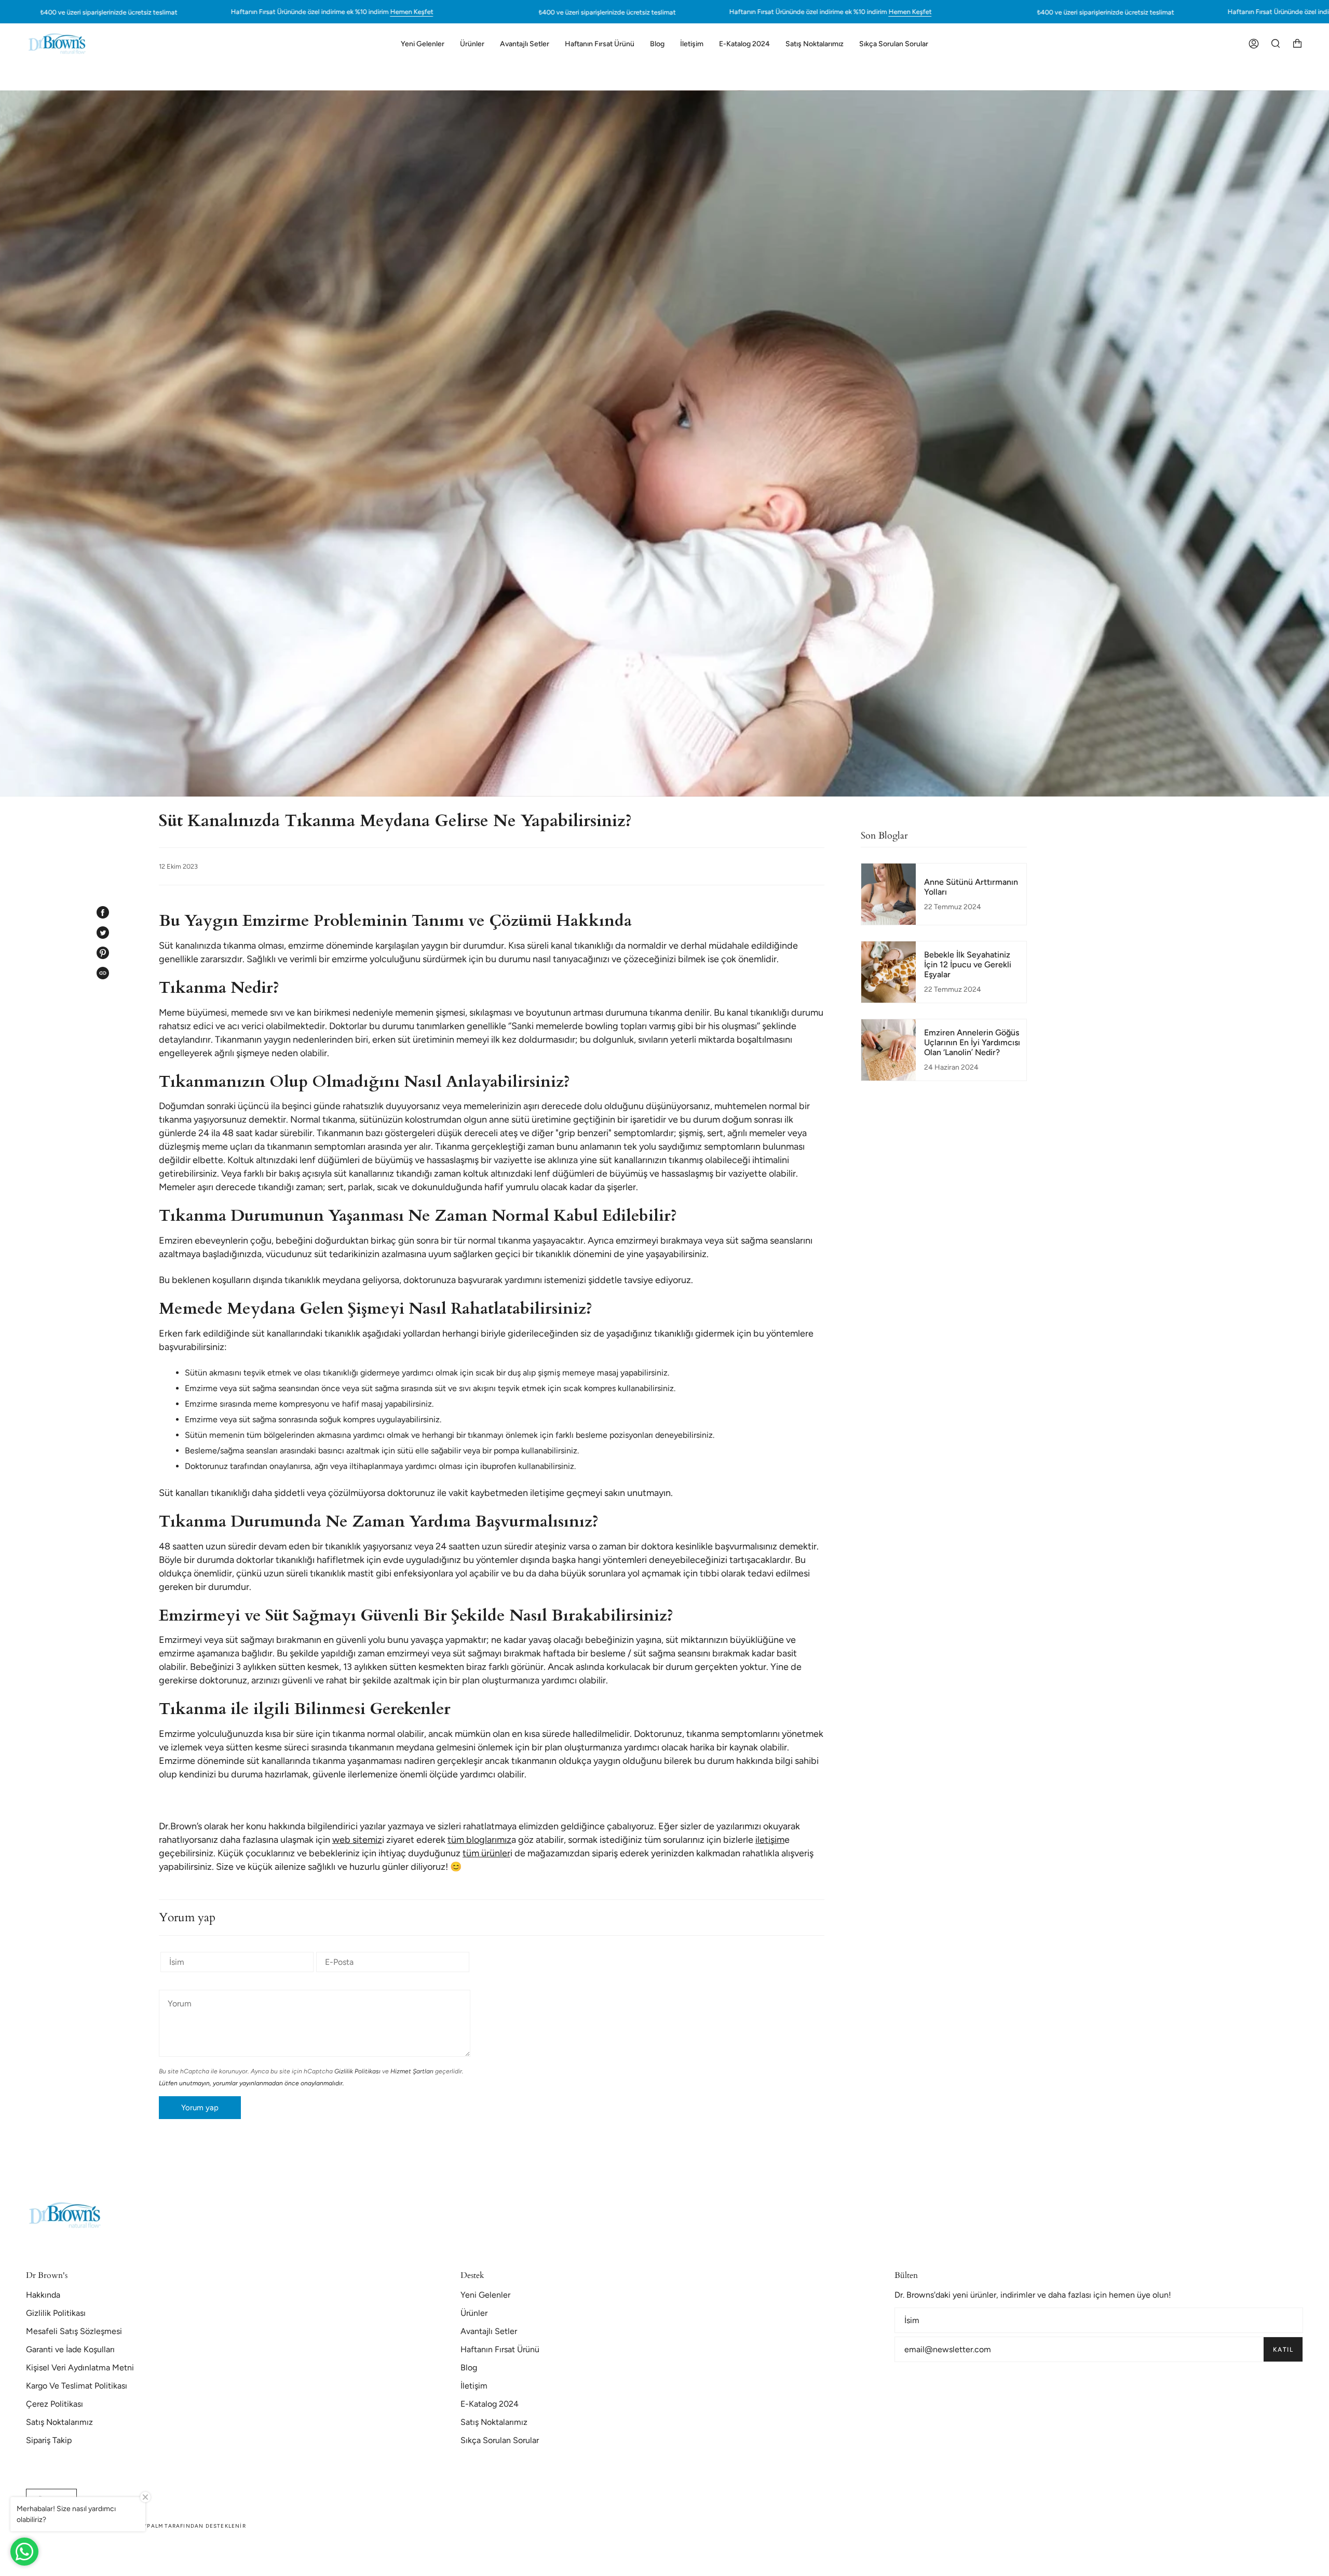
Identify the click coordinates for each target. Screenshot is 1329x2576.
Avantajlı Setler (489, 2331)
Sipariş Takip (49, 2440)
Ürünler (474, 2313)
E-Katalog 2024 (490, 2404)
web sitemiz (357, 1840)
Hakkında (43, 2295)
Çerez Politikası (55, 2404)
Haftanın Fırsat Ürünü (500, 2349)
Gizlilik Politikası (357, 2071)
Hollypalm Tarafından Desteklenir (186, 2526)
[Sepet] (1297, 44)
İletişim (474, 2386)
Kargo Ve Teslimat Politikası (77, 2386)
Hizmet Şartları (412, 2071)
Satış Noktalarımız (59, 2422)
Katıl (1283, 2350)
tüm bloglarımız (479, 1840)
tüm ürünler (486, 1853)
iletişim (770, 1840)
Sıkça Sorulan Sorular (500, 2440)
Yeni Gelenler (485, 2295)
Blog (469, 2368)
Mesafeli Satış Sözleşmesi (74, 2331)
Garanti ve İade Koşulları (70, 2349)
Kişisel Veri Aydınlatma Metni (80, 2368)
